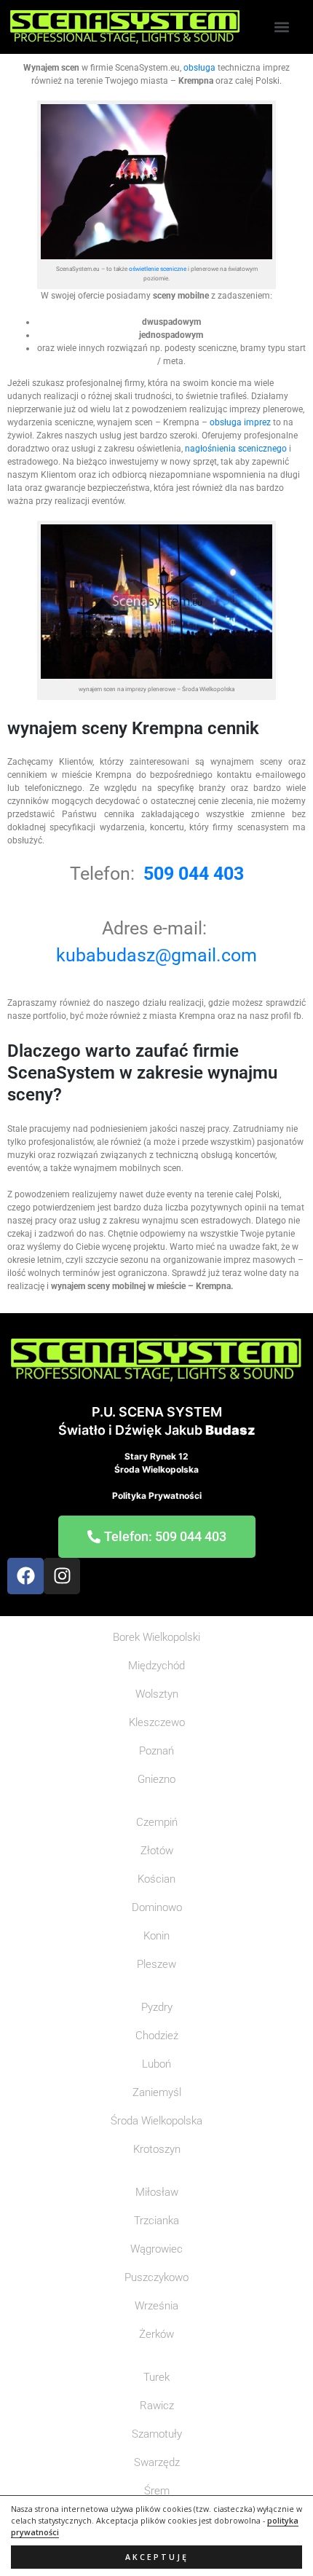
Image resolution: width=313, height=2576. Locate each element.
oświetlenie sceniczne (158, 269)
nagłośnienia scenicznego (236, 449)
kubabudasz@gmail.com (156, 955)
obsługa (199, 68)
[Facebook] (25, 1576)
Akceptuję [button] (157, 2557)
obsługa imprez (239, 422)
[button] (282, 27)
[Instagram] (62, 1576)
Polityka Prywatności (157, 1496)
